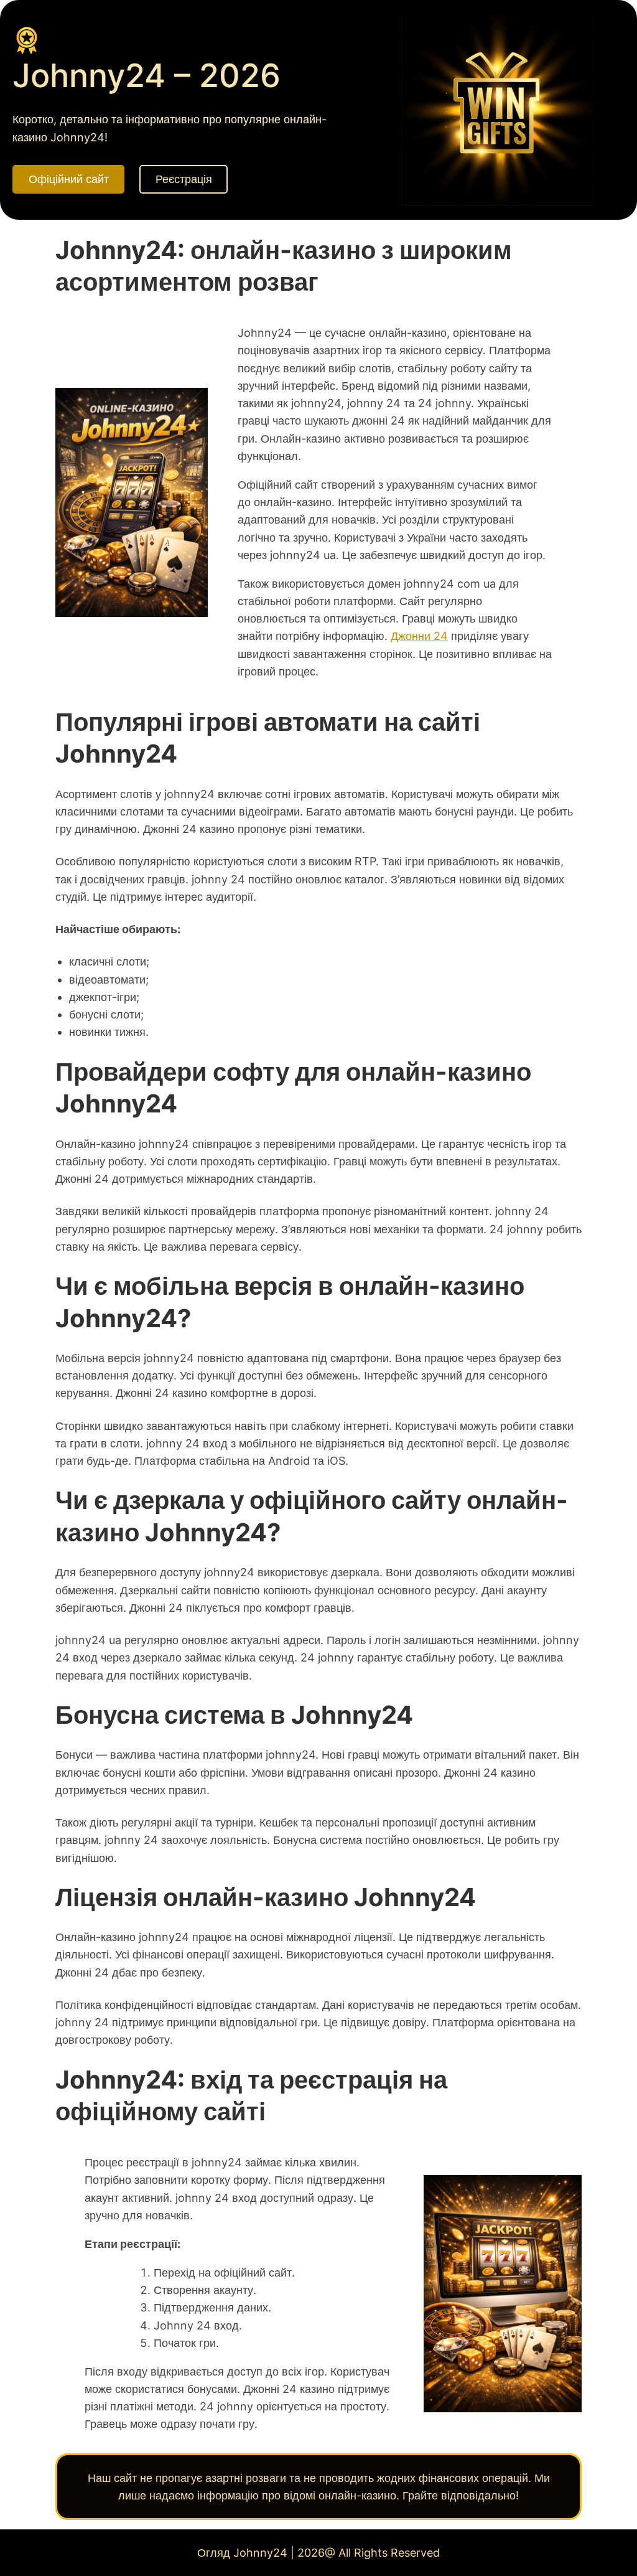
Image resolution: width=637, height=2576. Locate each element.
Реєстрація (184, 179)
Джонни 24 (419, 636)
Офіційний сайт (69, 179)
